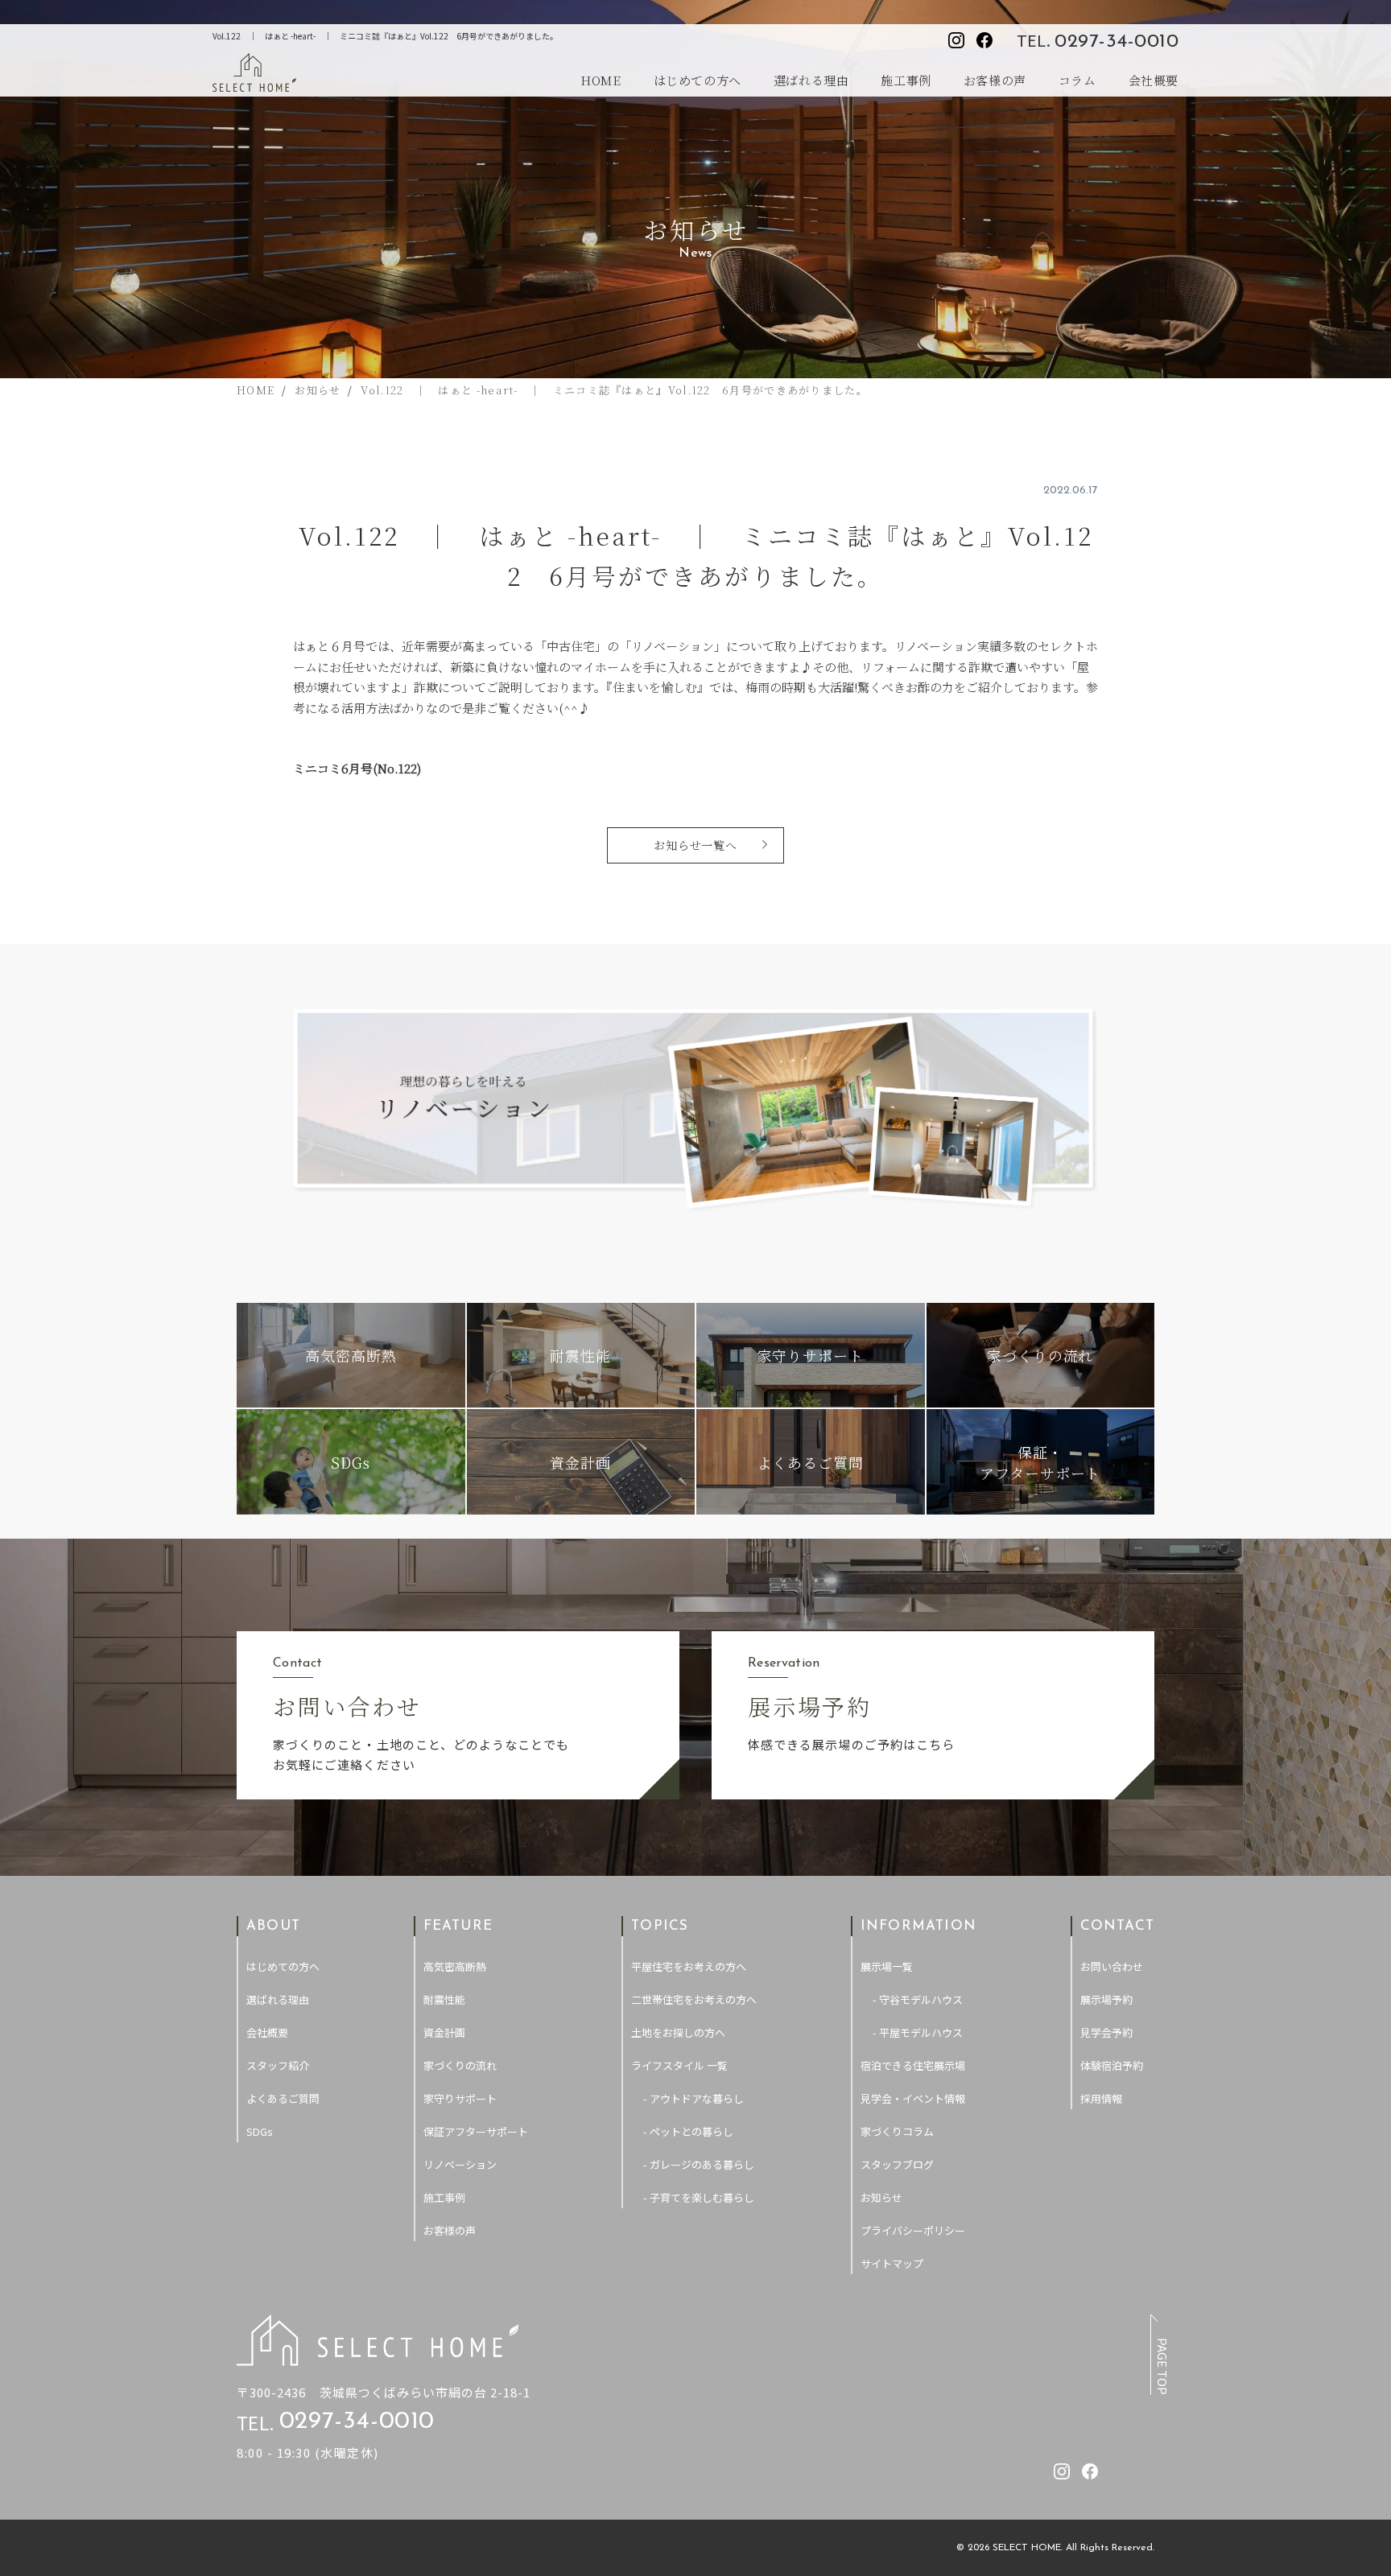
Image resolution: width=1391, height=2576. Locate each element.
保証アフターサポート (476, 2131)
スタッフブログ (897, 2164)
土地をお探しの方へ (678, 2032)
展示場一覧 (887, 1966)
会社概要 (1154, 80)
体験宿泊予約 (1112, 2065)
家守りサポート (460, 2098)
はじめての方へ (698, 80)
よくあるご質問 (283, 2098)
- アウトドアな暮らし (693, 2098)
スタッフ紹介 (278, 2065)
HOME (601, 80)
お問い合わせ (1112, 1966)
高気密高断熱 (455, 1966)
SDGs (260, 2131)
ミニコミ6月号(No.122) (357, 768)
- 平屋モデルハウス (918, 2032)
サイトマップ (892, 2263)
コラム (1077, 80)
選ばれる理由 (811, 80)
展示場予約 (1106, 1999)
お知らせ (881, 2197)
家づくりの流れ (460, 2065)
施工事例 (906, 80)
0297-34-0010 (1117, 42)
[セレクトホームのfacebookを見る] (984, 40)
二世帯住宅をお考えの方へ (694, 1999)
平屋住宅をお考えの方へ (689, 1966)
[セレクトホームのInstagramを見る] (956, 40)
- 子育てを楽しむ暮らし (699, 2197)
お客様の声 (995, 80)
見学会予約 (1106, 2032)
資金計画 (444, 2032)
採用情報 (1101, 2098)
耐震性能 (444, 1999)
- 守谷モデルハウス (918, 1999)
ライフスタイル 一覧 (679, 2065)
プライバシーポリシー (913, 2230)
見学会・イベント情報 (913, 2098)
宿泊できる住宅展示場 (913, 2065)
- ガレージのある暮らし (699, 2164)
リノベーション (460, 2164)
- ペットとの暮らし (688, 2131)
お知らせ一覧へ (696, 845)
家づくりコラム (897, 2131)
